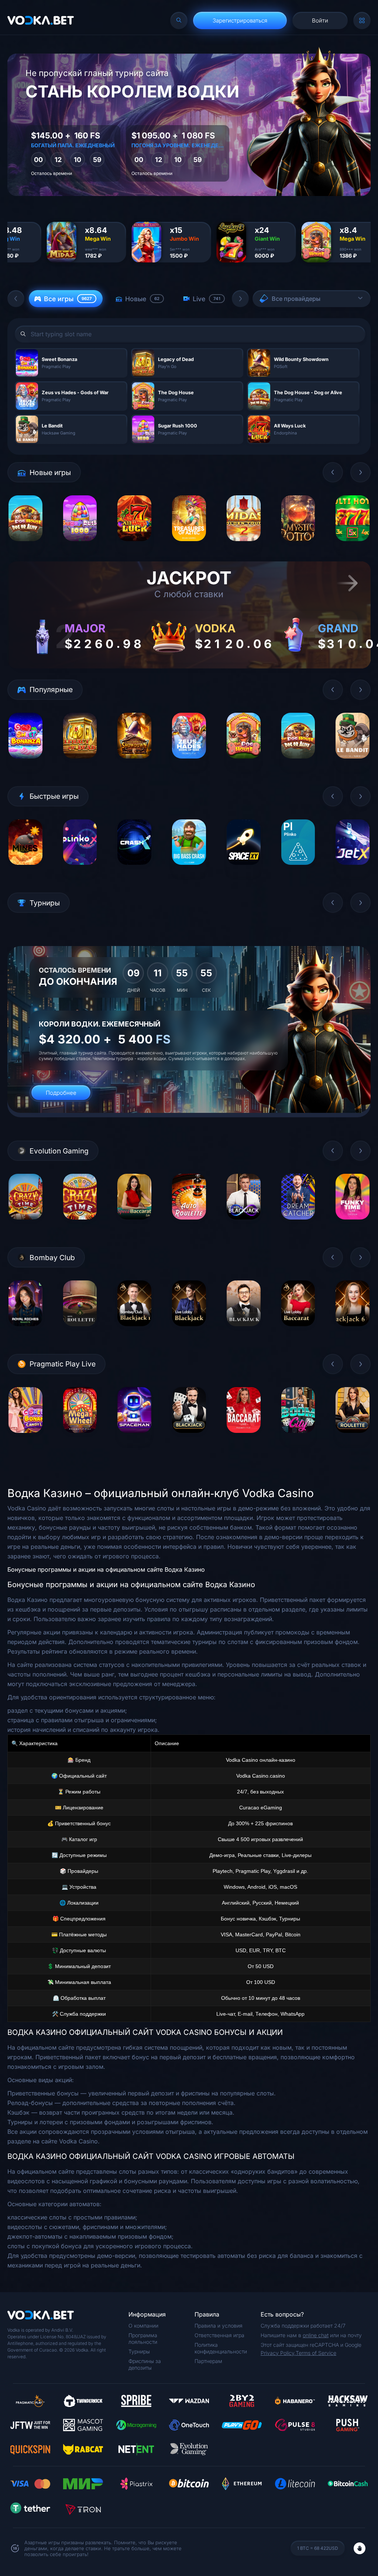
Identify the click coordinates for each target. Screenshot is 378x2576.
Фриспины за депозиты (145, 2364)
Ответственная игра (219, 2335)
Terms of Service (316, 2353)
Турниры (139, 2351)
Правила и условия (219, 2326)
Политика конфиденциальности (221, 2348)
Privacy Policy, (278, 2353)
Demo (25, 546)
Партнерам (208, 2361)
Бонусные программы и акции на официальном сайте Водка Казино (106, 1569)
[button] (16, 299)
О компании (143, 2326)
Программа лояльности (143, 2338)
